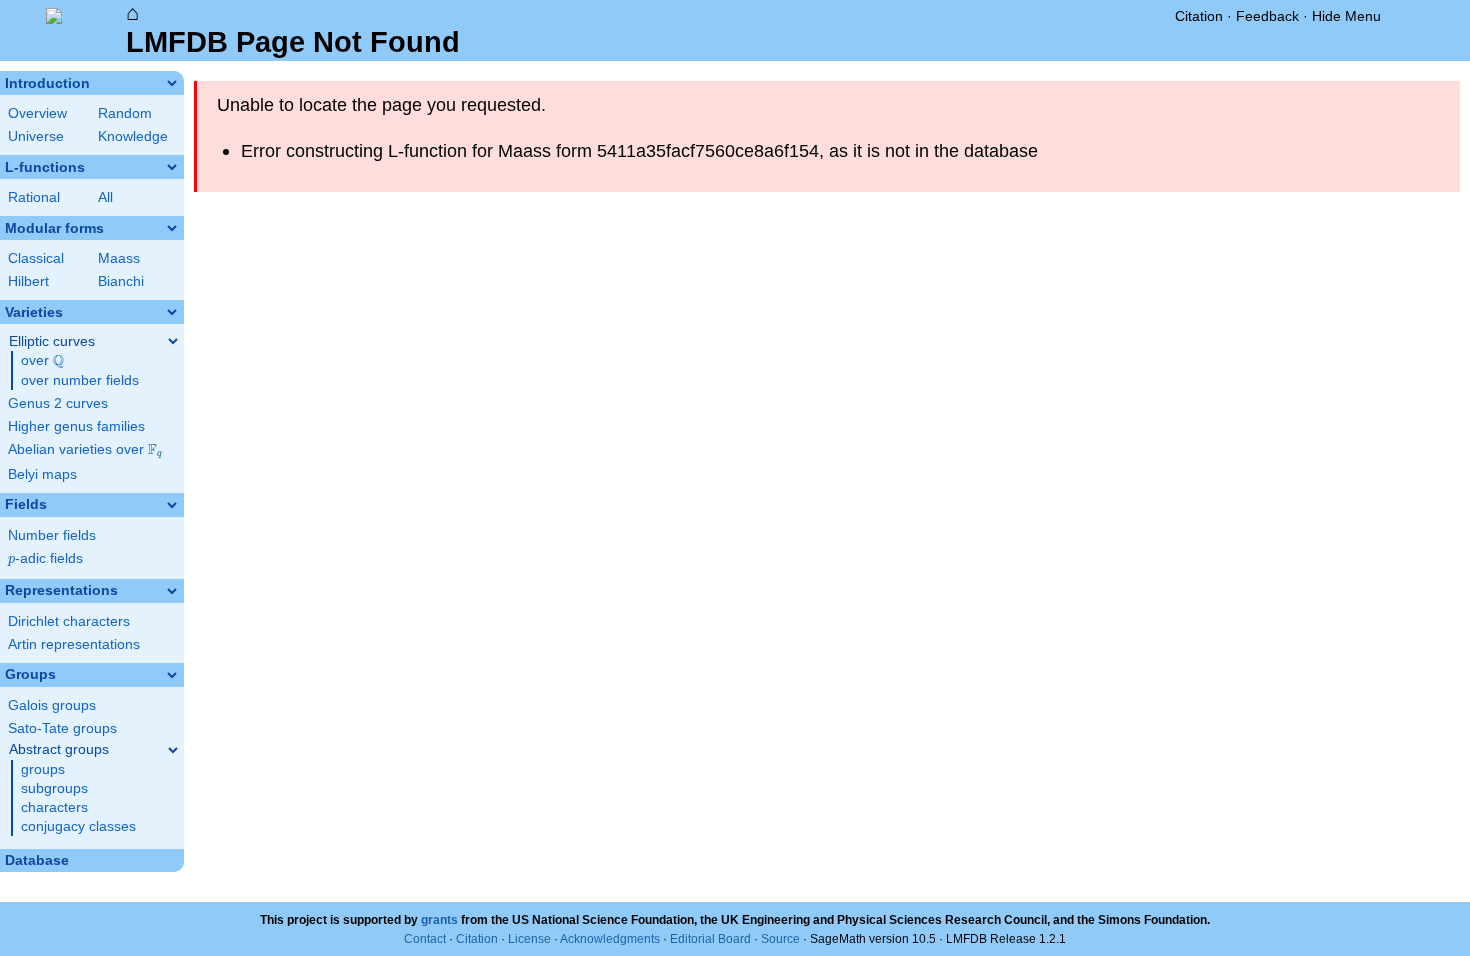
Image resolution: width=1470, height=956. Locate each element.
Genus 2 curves (58, 403)
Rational (34, 197)
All (105, 197)
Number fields (52, 535)
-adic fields (45, 558)
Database (37, 860)
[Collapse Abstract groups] (173, 750)
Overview (37, 113)
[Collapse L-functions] (172, 167)
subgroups (54, 788)
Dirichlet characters (69, 621)
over (42, 361)
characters (54, 807)
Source (780, 939)
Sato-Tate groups (62, 728)
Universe (36, 136)
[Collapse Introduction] (172, 83)
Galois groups (52, 705)
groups (43, 769)
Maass (119, 258)
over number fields (80, 380)
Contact (425, 939)
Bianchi (121, 281)
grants (439, 920)
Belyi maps (42, 474)
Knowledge (133, 136)
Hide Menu (1346, 16)
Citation (1199, 16)
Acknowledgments (610, 939)
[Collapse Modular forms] (172, 228)
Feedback (1267, 16)
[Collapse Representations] (172, 591)
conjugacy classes (78, 826)
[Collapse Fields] (172, 505)
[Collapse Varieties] (172, 312)
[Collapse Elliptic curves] (173, 341)
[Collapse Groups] (172, 675)
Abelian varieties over (85, 450)
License (529, 939)
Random (125, 113)
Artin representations (74, 644)
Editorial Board (710, 939)
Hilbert (28, 281)
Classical (36, 258)
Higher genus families (76, 426)
